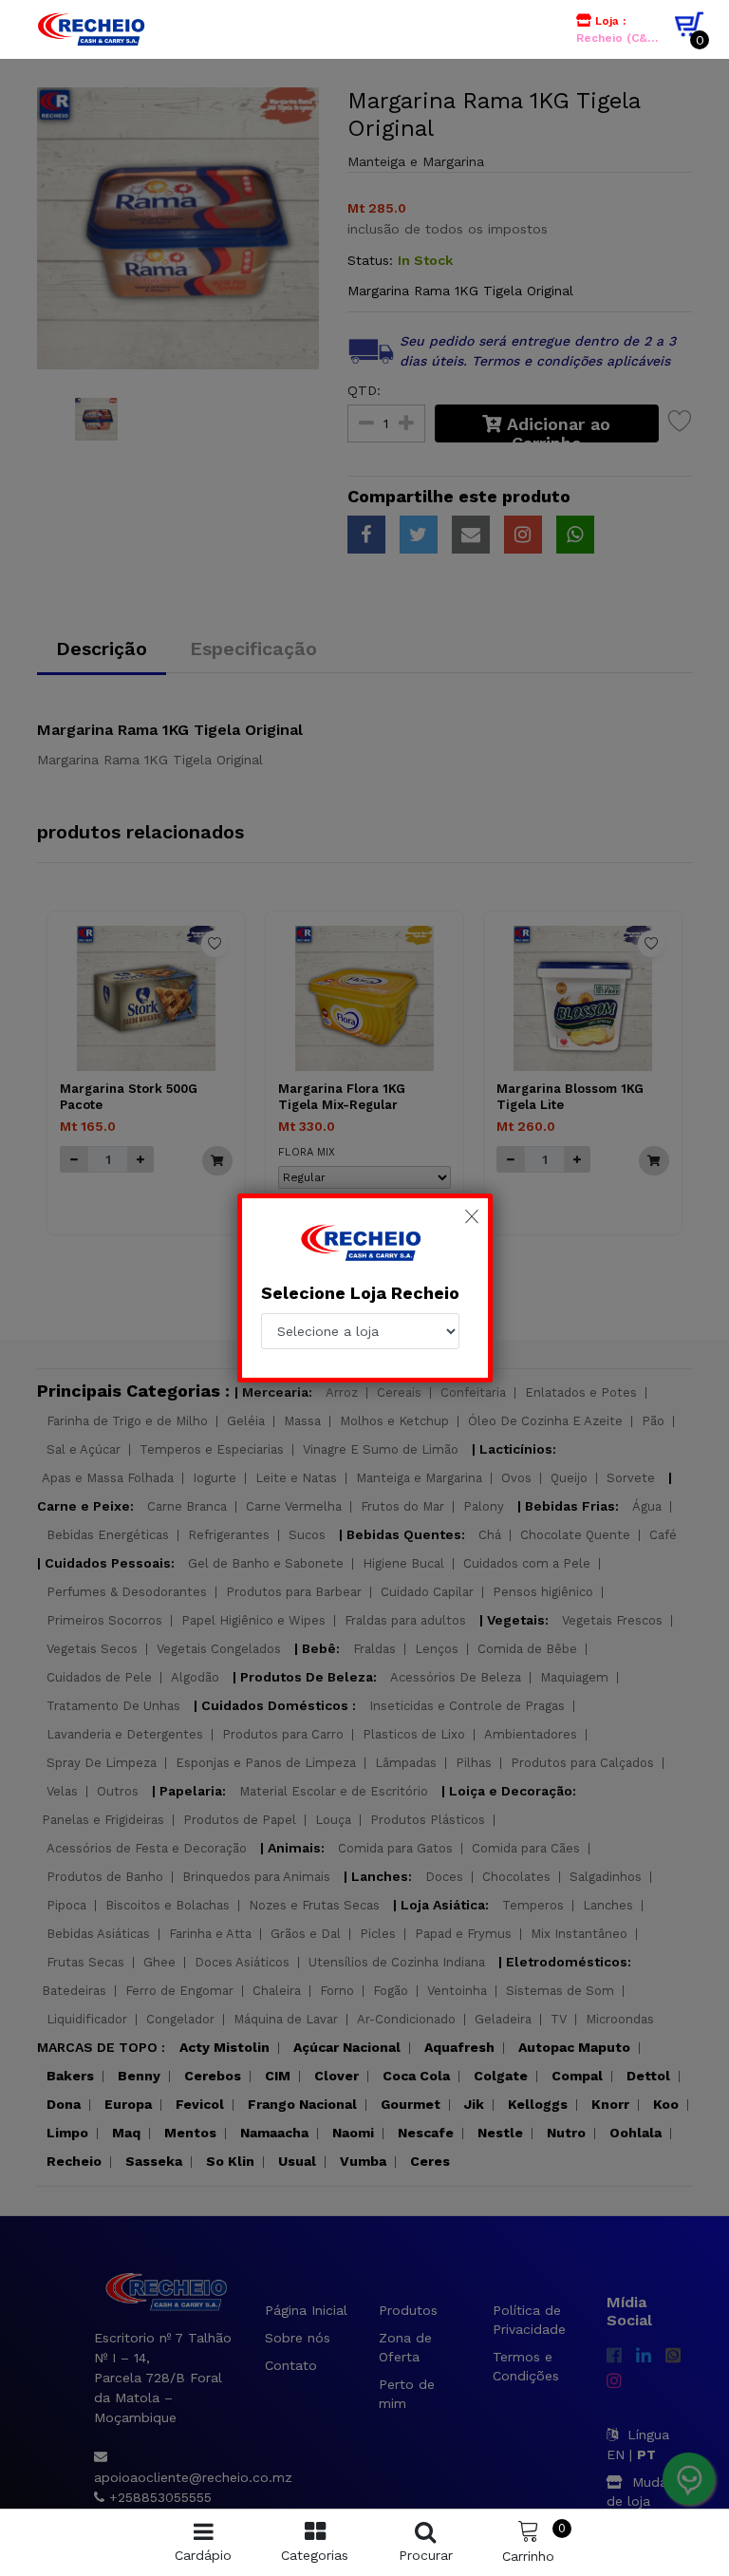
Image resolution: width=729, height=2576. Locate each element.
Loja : (619, 29)
